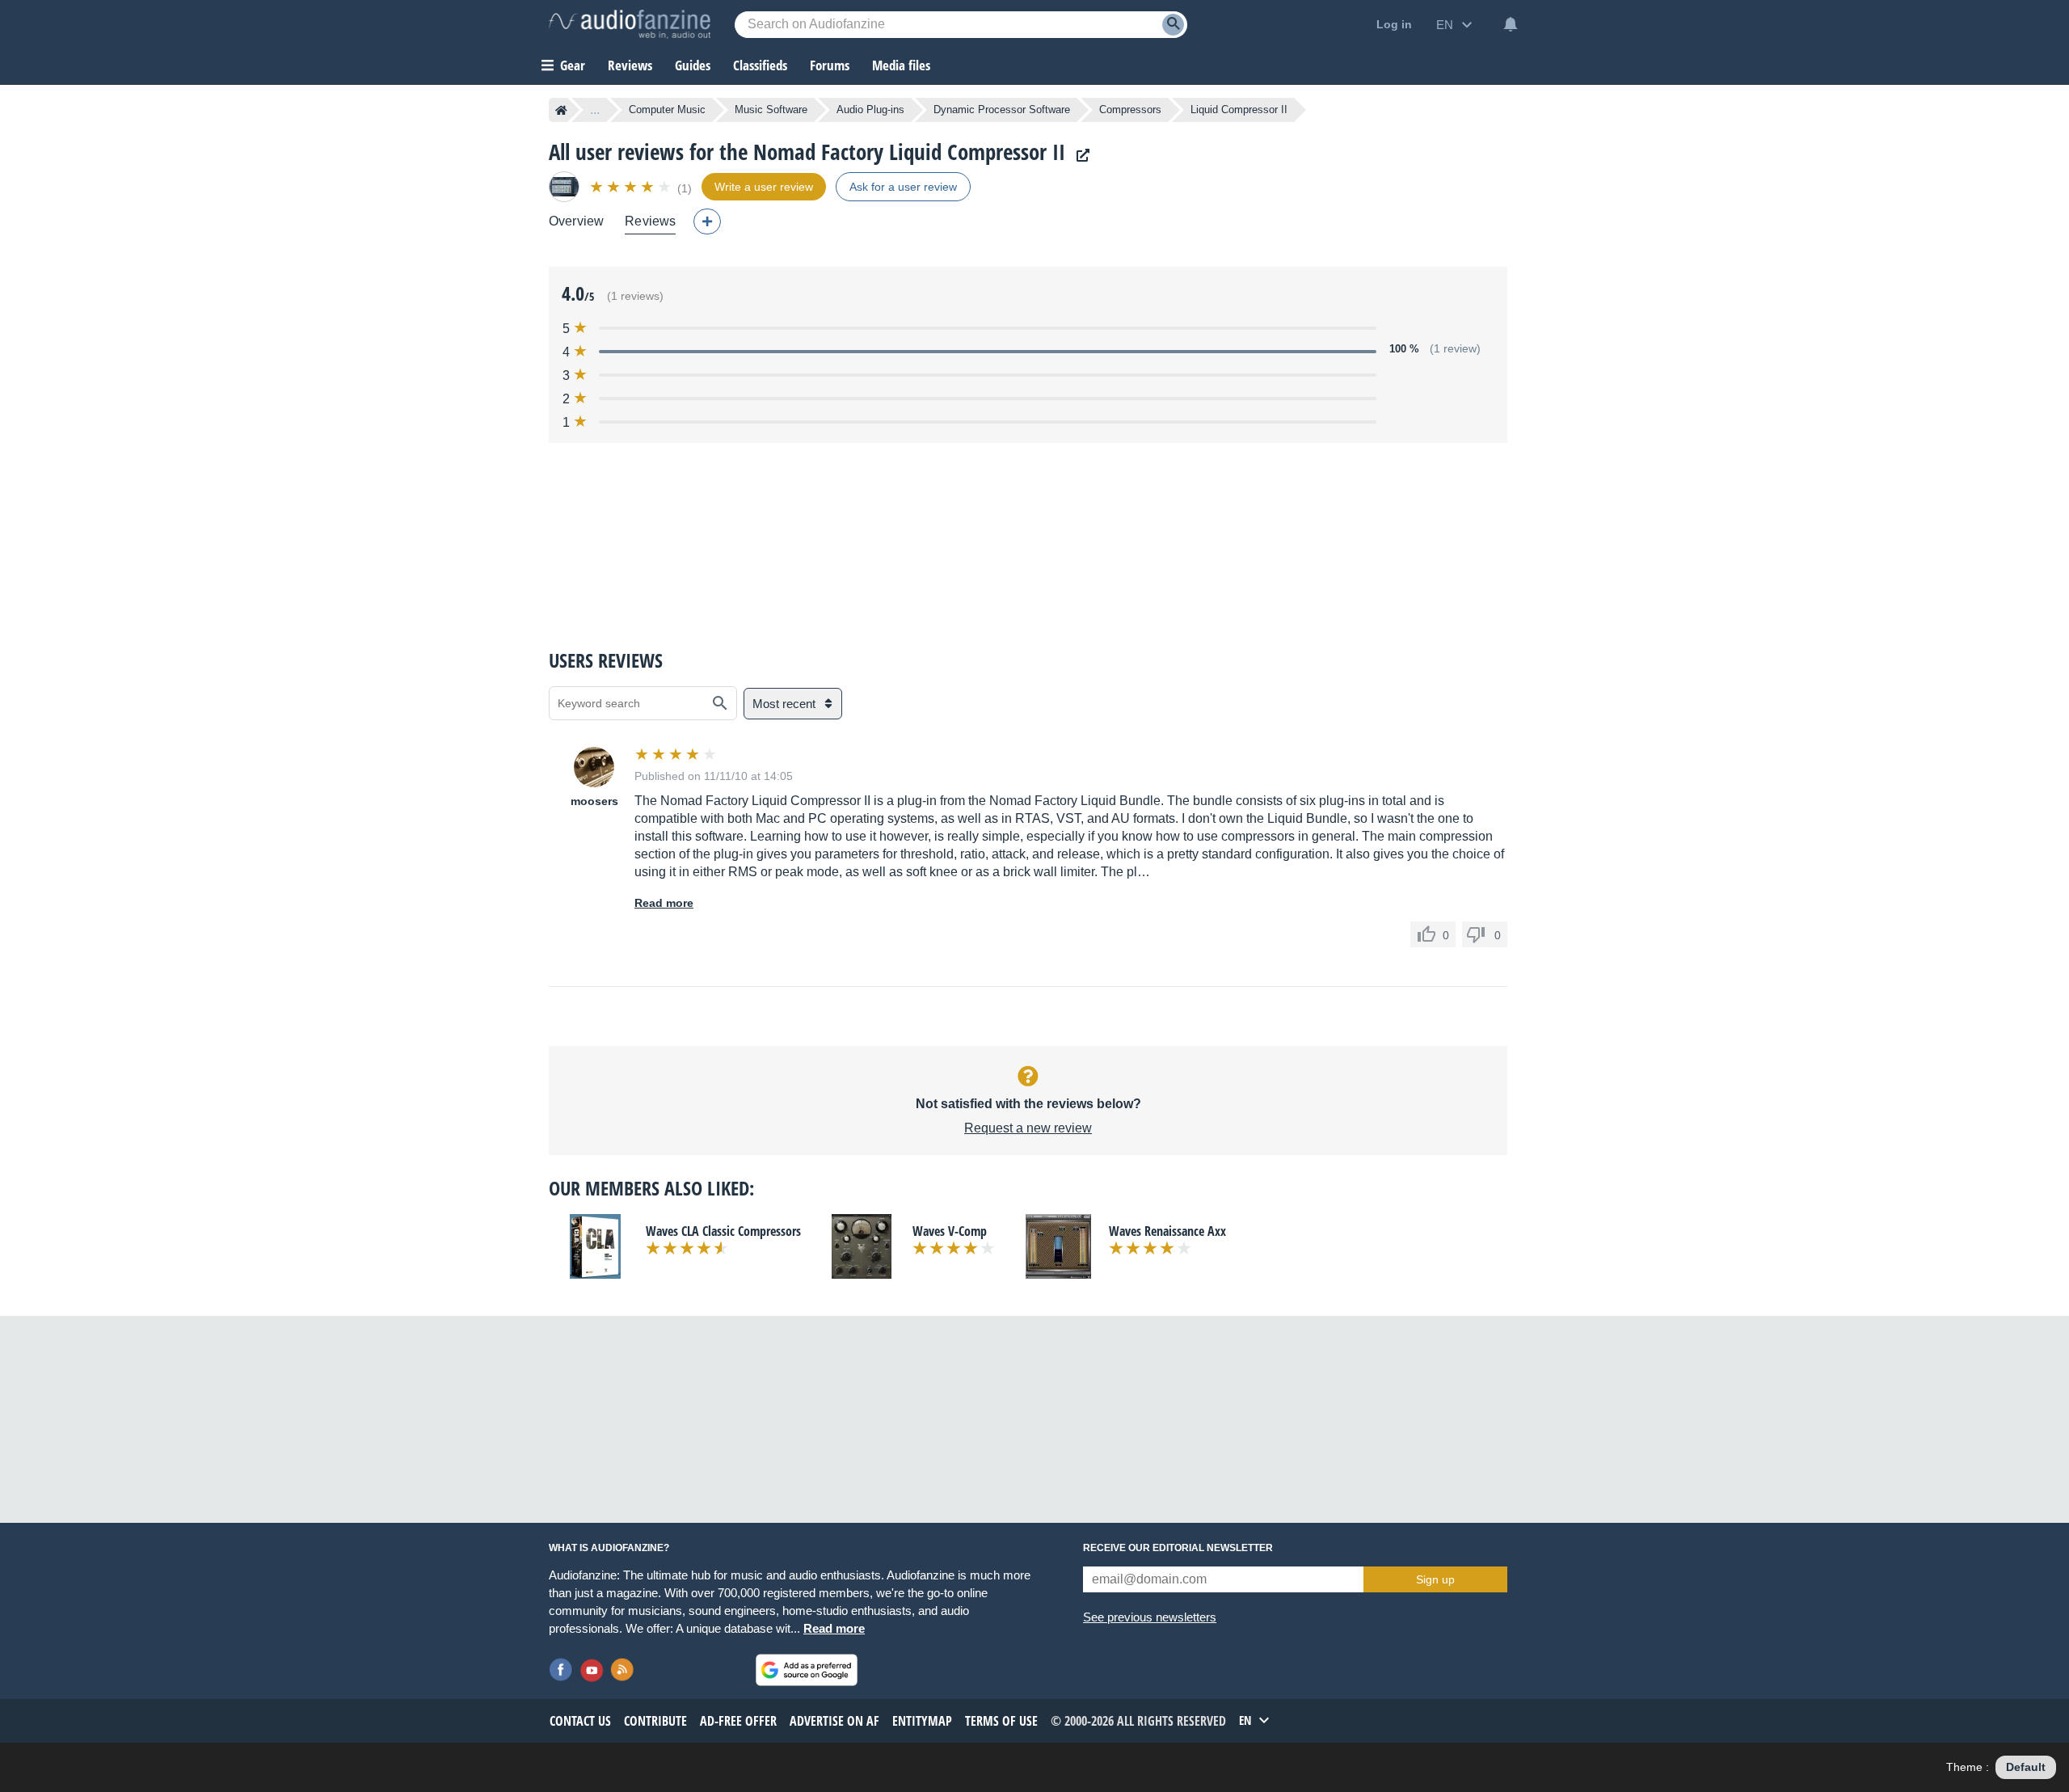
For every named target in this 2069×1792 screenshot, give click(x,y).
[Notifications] (1511, 24)
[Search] (1173, 25)
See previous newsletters (1150, 1617)
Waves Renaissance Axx (1167, 1231)
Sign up (1435, 1579)
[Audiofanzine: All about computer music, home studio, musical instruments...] (630, 24)
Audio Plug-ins (870, 110)
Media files (901, 65)
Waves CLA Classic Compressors (723, 1231)
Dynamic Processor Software (1002, 110)
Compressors (1130, 110)
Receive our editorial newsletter (1178, 1548)
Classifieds (760, 65)
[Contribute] (707, 221)
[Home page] (561, 110)
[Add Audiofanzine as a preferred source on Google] (807, 1670)
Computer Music (667, 110)
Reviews (630, 65)
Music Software (771, 110)
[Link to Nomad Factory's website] (1079, 156)
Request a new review (1028, 1128)
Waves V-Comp (950, 1231)
